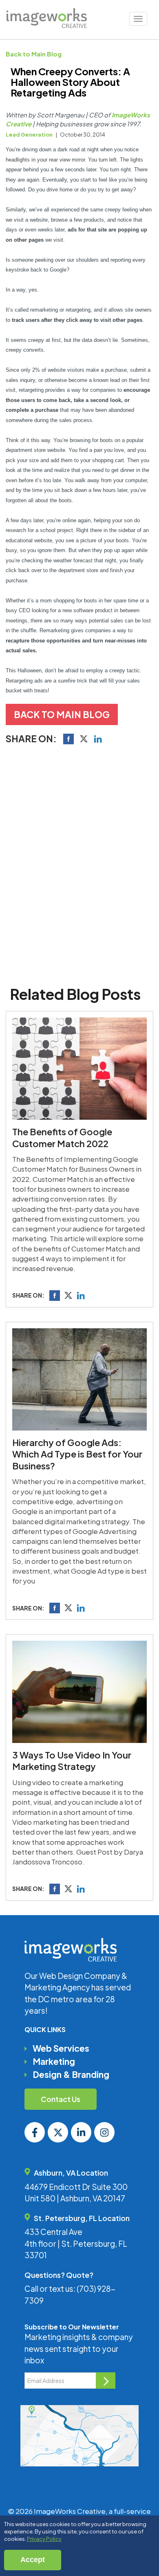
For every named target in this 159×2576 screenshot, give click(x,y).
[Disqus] (80, 863)
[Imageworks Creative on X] (58, 2132)
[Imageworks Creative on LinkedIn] (81, 2132)
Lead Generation (29, 135)
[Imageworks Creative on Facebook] (35, 2132)
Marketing (54, 2061)
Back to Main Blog (34, 54)
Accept (33, 2560)
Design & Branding (71, 2074)
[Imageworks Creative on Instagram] (104, 2132)
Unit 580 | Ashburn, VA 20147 (75, 2198)
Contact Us (61, 2099)
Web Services (61, 2048)
